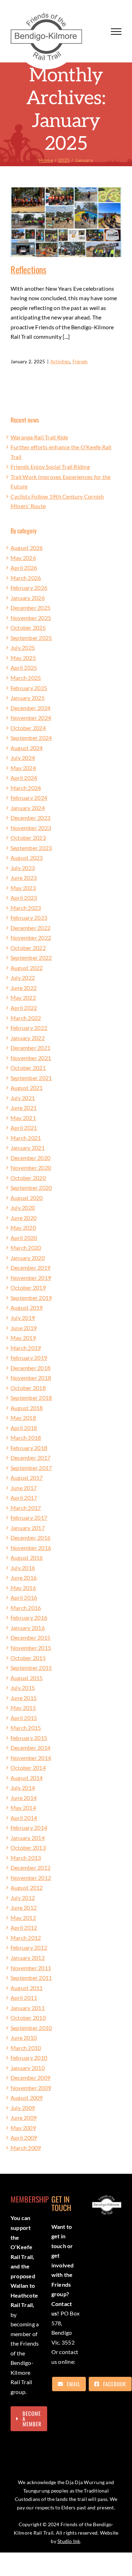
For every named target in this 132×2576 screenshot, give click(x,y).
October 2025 (28, 628)
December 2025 (30, 608)
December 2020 (30, 1158)
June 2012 (24, 1907)
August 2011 (27, 1988)
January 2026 (28, 598)
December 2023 (30, 818)
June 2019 (24, 1328)
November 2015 (31, 1648)
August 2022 (27, 968)
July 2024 (23, 758)
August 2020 (27, 1198)
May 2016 (23, 1588)
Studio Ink (69, 2541)
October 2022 (28, 948)
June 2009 (24, 2118)
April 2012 (24, 1927)
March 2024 (26, 788)
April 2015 (24, 1718)
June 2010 (24, 2038)
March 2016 (26, 1608)
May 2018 (23, 1418)
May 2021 (23, 1118)
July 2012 (23, 1898)
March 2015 (26, 1728)
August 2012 (27, 1887)
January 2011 (28, 2008)
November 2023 (31, 828)
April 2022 (24, 1008)
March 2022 (26, 1018)
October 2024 (28, 728)
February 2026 (29, 588)
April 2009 (24, 2137)
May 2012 (23, 1918)
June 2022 (24, 988)
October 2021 (28, 1068)
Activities (60, 362)
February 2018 (29, 1448)
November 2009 (31, 2088)
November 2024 (31, 718)
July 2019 (23, 1318)
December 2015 (30, 1637)
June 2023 (24, 878)
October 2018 (28, 1388)
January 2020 (28, 1258)
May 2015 (23, 1708)
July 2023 (23, 868)
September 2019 (31, 1298)
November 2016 (31, 1548)
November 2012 (31, 1878)
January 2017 (28, 1528)
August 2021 (27, 1088)
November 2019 (31, 1278)
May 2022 (23, 997)
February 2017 (29, 1518)
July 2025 (23, 648)
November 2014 (31, 1758)
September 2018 (31, 1398)
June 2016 (24, 1577)
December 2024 (30, 708)
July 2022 (23, 977)
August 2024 (27, 748)
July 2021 (23, 1098)
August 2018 (27, 1408)
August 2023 (27, 858)
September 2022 (31, 957)
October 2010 (28, 2018)
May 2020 (23, 1228)
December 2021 (30, 1048)
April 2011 (24, 1998)
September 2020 (31, 1188)
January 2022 (28, 1038)
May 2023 (23, 888)
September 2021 (31, 1078)
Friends (80, 362)
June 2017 (24, 1488)
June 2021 (24, 1108)
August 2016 (27, 1557)
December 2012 (30, 1867)
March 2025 (26, 678)
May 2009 (23, 2128)
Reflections (29, 269)
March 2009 (26, 2148)
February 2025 (29, 688)
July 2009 (23, 2108)
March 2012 (26, 1938)
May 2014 (23, 1808)
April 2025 (24, 667)
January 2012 (28, 1958)
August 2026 (27, 548)
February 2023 (29, 918)
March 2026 (26, 578)
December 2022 (30, 928)
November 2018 (31, 1378)
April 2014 (24, 1818)
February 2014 (29, 1828)
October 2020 (28, 1178)
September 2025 (31, 638)
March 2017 (26, 1508)
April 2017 (24, 1498)
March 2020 (26, 1247)
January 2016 (28, 1628)
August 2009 (27, 2098)
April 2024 (24, 778)
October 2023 (28, 838)
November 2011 (31, 1968)
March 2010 (26, 2048)
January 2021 (28, 1148)
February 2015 (29, 1738)
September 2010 (31, 2028)
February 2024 (29, 798)
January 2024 (28, 808)
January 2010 (28, 2068)
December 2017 (30, 1458)
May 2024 (23, 768)
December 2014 (30, 1748)
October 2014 (28, 1768)
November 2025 (31, 618)
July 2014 (23, 1788)
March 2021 (26, 1138)
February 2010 (29, 2058)
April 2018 (24, 1428)
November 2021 (31, 1058)
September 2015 (31, 1668)
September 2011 (31, 1978)
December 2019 (30, 1267)
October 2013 (28, 1847)
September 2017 (31, 1468)
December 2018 (30, 1368)
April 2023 (24, 898)
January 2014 (28, 1838)
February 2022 (29, 1028)
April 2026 (24, 568)
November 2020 (31, 1168)
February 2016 (29, 1617)
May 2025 (23, 658)
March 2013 (26, 1858)
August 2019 (27, 1307)
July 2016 (23, 1568)
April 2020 (24, 1238)
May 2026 (23, 558)
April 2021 (24, 1128)
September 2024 (31, 738)
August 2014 (27, 1778)
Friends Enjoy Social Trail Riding (50, 467)
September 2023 (31, 848)
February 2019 (29, 1358)
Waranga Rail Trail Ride (39, 437)
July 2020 (23, 1208)
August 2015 (27, 1678)
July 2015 (23, 1688)
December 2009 (30, 2078)
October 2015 (28, 1658)
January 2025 (28, 698)
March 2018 (26, 1438)
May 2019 (23, 1338)
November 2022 (31, 938)
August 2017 (27, 1478)
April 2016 (24, 1597)
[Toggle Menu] (116, 32)
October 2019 (28, 1287)
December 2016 (30, 1537)
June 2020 (24, 1218)
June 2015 (24, 1698)
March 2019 (26, 1348)
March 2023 (26, 908)
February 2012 (29, 1947)
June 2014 (24, 1798)
